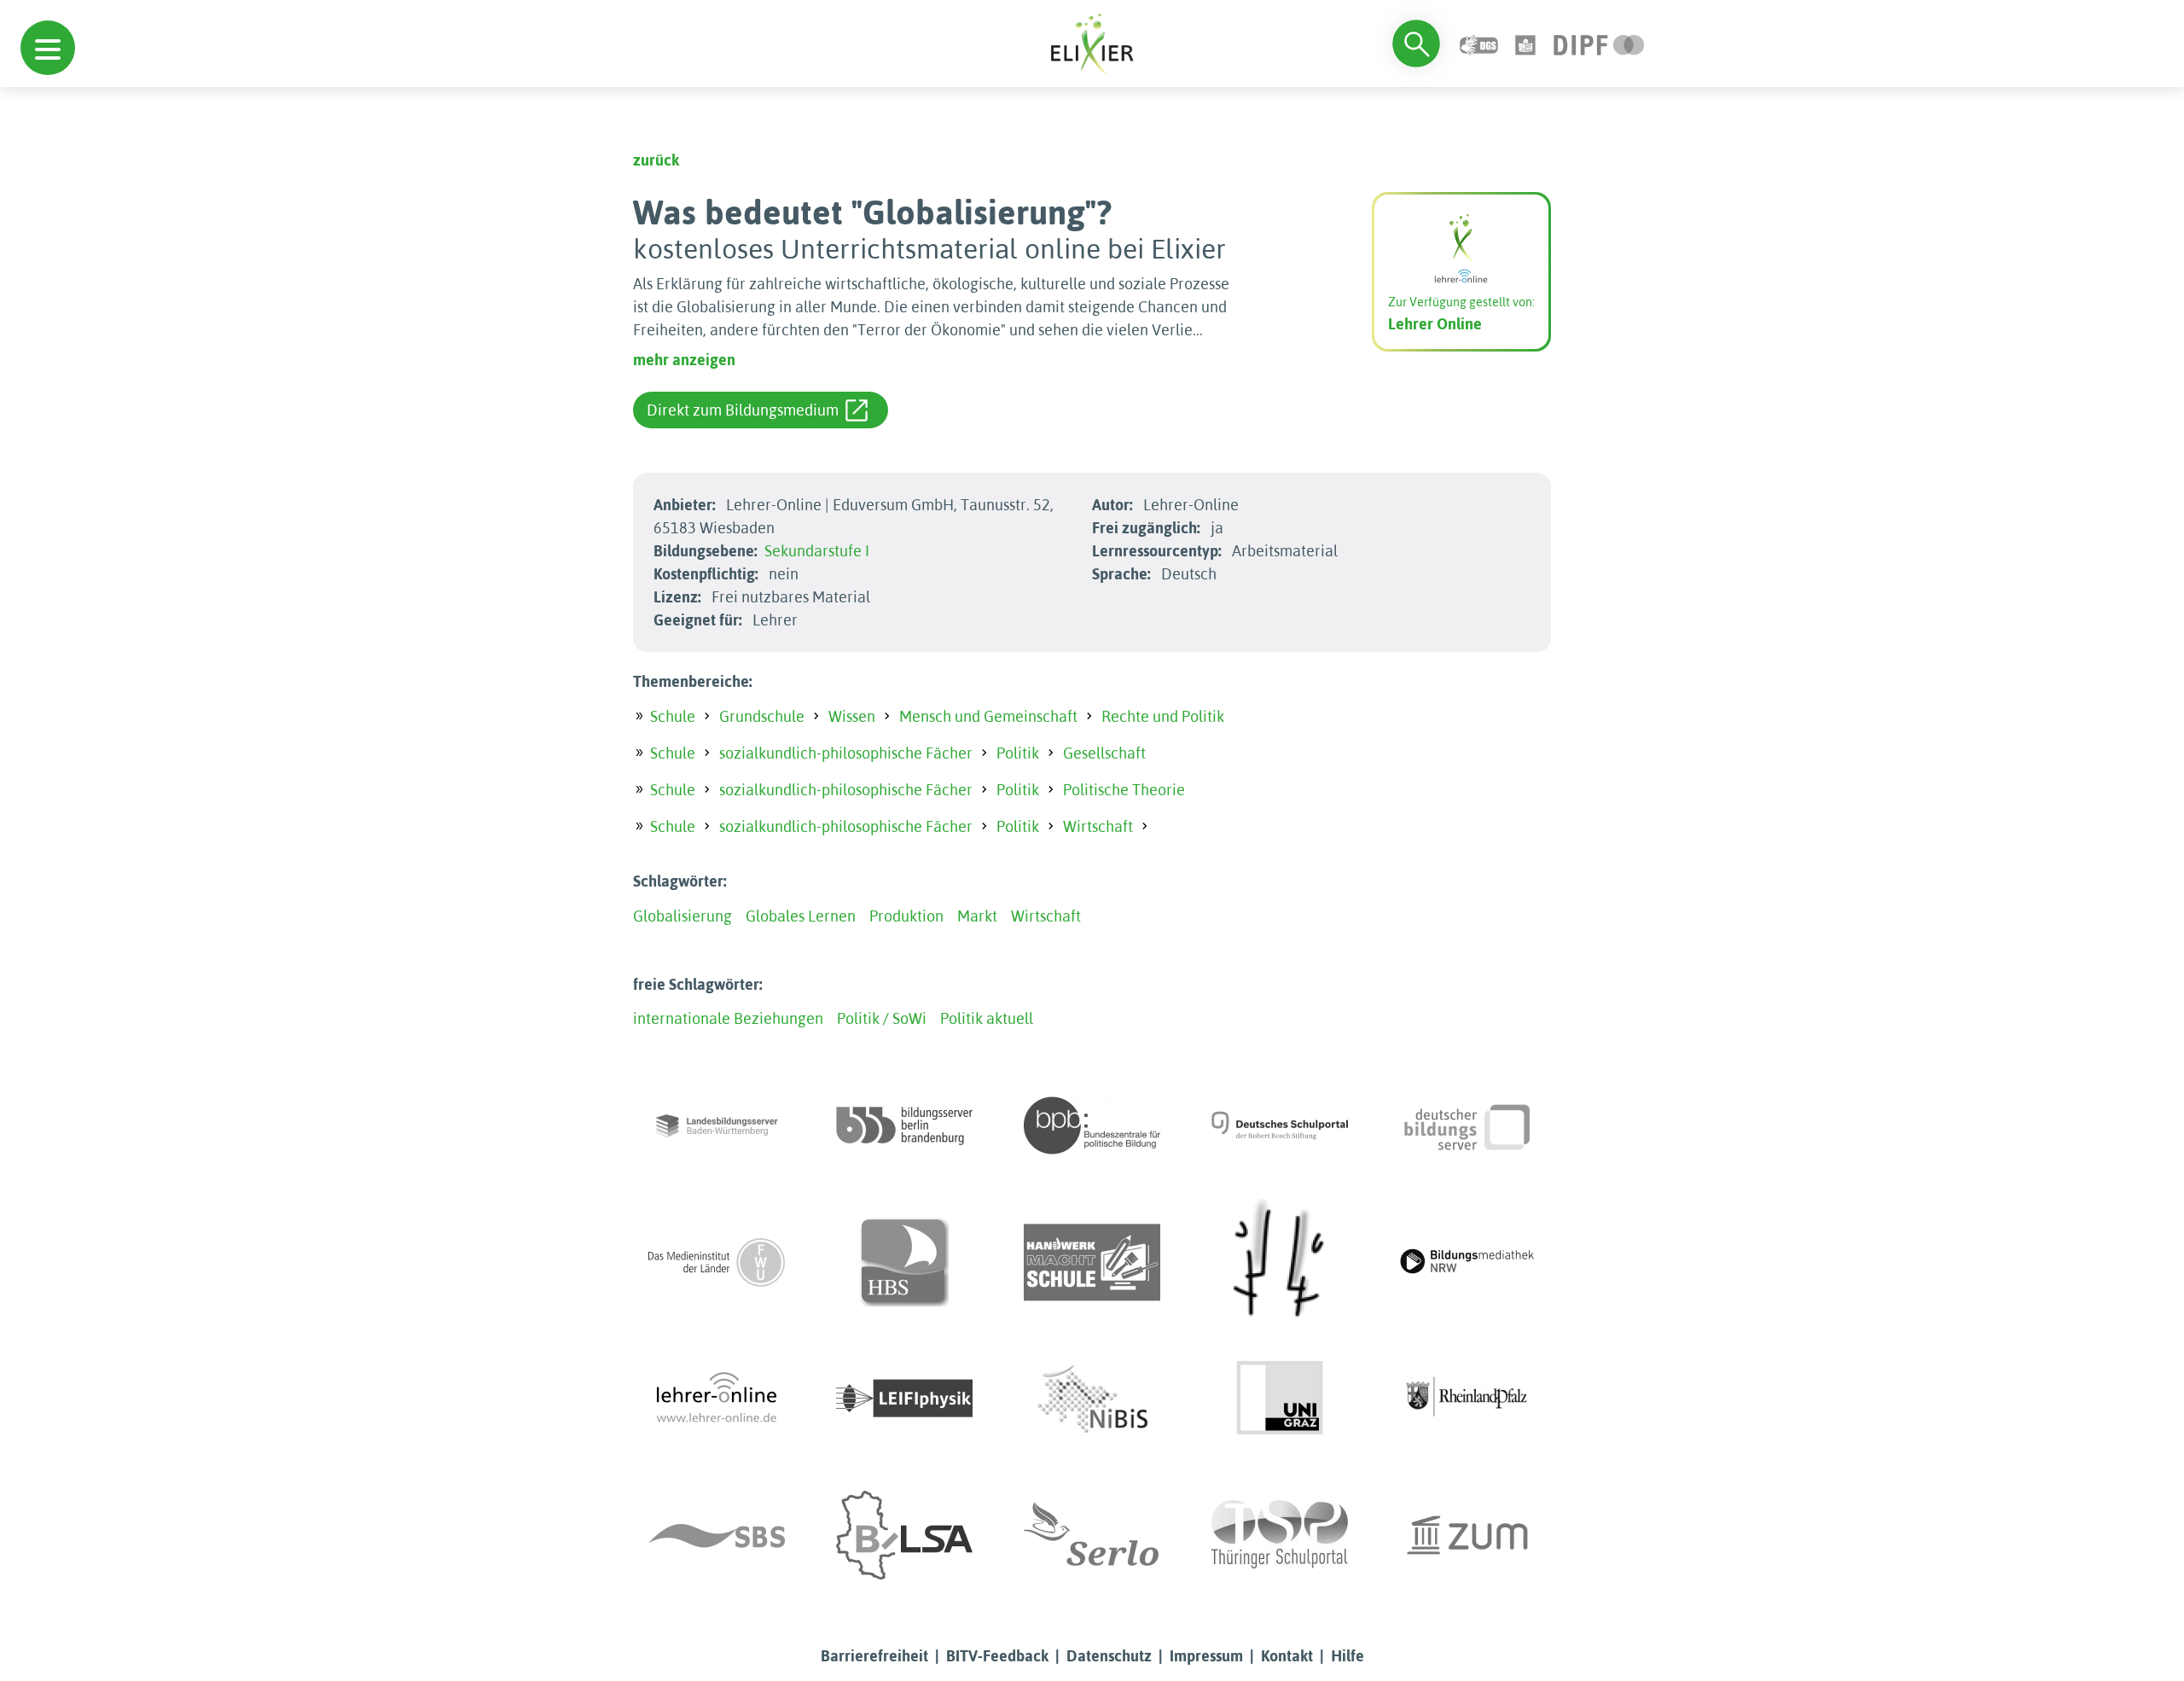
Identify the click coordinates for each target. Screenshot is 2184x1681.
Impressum (1206, 1656)
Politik (1018, 753)
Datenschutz (1109, 1656)
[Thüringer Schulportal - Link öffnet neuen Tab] (1280, 1535)
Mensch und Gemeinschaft (988, 716)
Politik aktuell (987, 1018)
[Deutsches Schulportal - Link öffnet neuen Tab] (1280, 1126)
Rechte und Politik (1163, 716)
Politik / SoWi (882, 1018)
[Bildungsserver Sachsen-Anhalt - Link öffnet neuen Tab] (904, 1535)
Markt (977, 916)
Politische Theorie (1124, 790)
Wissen (852, 716)
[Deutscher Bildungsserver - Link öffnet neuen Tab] (1467, 1126)
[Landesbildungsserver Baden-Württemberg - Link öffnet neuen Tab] (717, 1126)
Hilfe (1348, 1656)
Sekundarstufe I (817, 551)
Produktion (906, 916)
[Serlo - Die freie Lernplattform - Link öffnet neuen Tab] (1092, 1535)
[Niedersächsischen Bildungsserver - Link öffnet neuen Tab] (1092, 1399)
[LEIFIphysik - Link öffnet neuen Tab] (904, 1399)
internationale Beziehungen (728, 1018)
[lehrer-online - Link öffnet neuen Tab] (717, 1399)
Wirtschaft (1098, 826)
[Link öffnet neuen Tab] (1599, 43)
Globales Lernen (801, 916)
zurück (656, 160)
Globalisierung (682, 916)
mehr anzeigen (684, 360)
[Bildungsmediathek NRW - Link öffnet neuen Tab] (1467, 1262)
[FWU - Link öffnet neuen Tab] (717, 1262)
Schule (673, 716)
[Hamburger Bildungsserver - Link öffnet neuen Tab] (904, 1262)
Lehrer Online (1435, 324)
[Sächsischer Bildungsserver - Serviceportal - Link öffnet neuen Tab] (717, 1535)
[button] (48, 48)
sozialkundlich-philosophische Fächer (846, 753)
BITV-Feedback (997, 1656)
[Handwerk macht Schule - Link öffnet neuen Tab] (1092, 1262)
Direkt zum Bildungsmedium (743, 410)
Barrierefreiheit (874, 1656)
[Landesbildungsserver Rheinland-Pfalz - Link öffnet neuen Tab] (1467, 1399)
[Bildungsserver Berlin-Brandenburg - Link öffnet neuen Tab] (904, 1126)
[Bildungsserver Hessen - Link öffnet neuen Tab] (1280, 1262)
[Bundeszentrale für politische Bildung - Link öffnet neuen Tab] (1092, 1126)
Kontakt (1287, 1656)
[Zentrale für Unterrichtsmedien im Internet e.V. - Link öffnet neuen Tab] (1467, 1535)
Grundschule (762, 716)
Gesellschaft (1104, 753)
